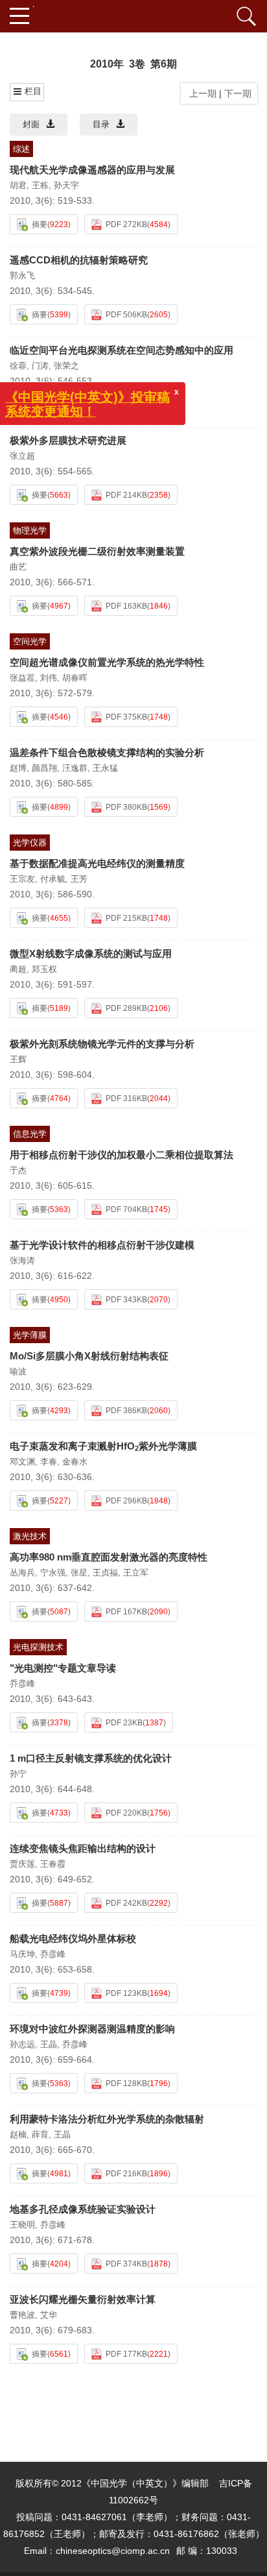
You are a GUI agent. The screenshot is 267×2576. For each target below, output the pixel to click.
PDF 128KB (126, 2084)
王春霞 (53, 1864)
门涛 (40, 366)
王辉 (18, 1059)
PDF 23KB (124, 1723)
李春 (49, 1462)
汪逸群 (75, 768)
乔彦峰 (22, 1683)
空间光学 (30, 641)
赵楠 (18, 2134)
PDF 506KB (126, 315)
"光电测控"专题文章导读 (63, 1668)
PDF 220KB (126, 1813)
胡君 (18, 185)
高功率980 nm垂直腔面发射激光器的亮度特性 (109, 1557)
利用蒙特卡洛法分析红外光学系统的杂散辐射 (107, 2119)
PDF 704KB (126, 1209)
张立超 (22, 456)
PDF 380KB (126, 807)
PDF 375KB (126, 717)
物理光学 (30, 530)
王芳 (79, 879)
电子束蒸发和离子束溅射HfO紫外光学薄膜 (103, 1446)
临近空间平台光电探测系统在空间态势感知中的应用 (122, 350)
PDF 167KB (126, 1612)
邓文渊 (22, 1462)
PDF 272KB (126, 225)
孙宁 (18, 1774)
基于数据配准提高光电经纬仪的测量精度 (97, 863)
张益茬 (22, 678)
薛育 (40, 2134)
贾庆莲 (22, 1864)
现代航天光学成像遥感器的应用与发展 (92, 170)
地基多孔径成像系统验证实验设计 (83, 2209)
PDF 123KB (126, 1993)
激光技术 (30, 1536)
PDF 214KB (126, 495)
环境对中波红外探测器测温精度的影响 (92, 2029)
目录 (101, 124)
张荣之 (66, 366)
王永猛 (105, 768)
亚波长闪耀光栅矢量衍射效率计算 (83, 2299)
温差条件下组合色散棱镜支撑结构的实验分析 (107, 752)
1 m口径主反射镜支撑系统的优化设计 (91, 1758)
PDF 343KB (126, 1300)
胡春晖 (75, 678)
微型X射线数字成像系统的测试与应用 (91, 954)
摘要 (40, 225)
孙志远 (22, 2044)
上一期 (200, 93)
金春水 (75, 1462)
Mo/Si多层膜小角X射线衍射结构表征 (89, 1356)
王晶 (49, 2044)
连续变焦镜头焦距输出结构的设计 (83, 1848)
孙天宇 (66, 185)
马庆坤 (22, 1954)
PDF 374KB (126, 2264)
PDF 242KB (126, 1903)
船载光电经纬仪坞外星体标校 (73, 1938)
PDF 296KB (126, 1501)
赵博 (18, 768)
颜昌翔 (44, 768)
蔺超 (18, 969)
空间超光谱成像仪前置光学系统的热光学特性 (107, 662)
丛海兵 (22, 1573)
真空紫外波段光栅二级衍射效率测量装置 (97, 551)
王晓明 (22, 2225)
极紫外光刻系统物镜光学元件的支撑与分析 (102, 1044)
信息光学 (30, 1134)
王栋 (40, 185)
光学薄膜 (30, 1335)
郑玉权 (44, 969)
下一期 (239, 93)
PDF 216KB (126, 2174)
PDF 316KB (126, 1099)
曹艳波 (22, 2315)
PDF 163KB (126, 606)
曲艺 (18, 567)
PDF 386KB (126, 1411)
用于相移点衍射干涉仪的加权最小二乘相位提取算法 (122, 1155)
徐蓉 (18, 366)
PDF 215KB (126, 918)
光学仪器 (30, 843)
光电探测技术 (38, 1647)
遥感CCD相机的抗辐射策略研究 (79, 260)
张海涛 (22, 1260)
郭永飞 (22, 275)
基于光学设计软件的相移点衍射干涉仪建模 (102, 1245)
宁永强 (53, 1573)
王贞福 (105, 1573)
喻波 (18, 1371)
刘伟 (49, 678)
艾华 (49, 2315)
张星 (79, 1573)
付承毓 (53, 879)
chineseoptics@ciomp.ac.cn (113, 2551)
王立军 (136, 1573)
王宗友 (22, 879)
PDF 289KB (126, 1008)
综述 (21, 149)
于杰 (18, 1170)
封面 (31, 124)
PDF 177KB (126, 2354)
